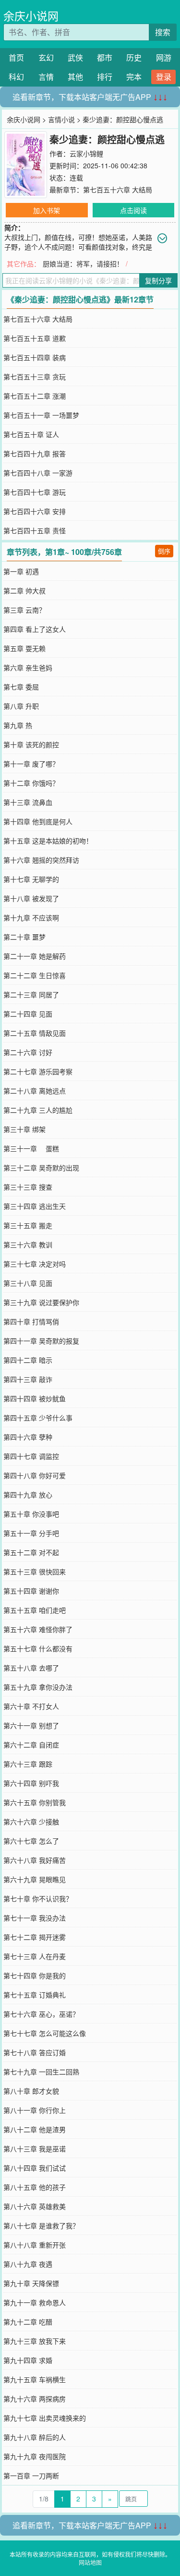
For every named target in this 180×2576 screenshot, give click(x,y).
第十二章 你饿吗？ (31, 783)
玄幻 (46, 57)
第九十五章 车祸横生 (35, 2379)
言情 (46, 77)
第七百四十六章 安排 (35, 511)
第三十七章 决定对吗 (35, 1264)
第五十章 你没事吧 (31, 1514)
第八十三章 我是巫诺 (35, 2149)
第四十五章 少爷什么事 (38, 1418)
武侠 (75, 57)
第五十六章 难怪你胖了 (38, 1629)
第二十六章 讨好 (28, 1052)
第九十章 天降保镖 (31, 2283)
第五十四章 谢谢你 (31, 1591)
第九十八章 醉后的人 (35, 2437)
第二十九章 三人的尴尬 (38, 1110)
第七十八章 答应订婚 (35, 2052)
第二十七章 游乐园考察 (38, 1071)
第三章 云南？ (24, 610)
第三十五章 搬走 (28, 1225)
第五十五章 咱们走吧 (35, 1610)
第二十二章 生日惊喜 (35, 975)
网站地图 (90, 2562)
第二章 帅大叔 (24, 591)
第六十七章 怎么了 (31, 1841)
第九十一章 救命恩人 (35, 2302)
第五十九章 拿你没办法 (38, 1687)
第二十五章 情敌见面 (35, 1033)
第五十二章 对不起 (31, 1552)
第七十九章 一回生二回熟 (41, 2072)
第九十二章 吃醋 (28, 2322)
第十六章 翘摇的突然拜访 (41, 860)
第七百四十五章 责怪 (35, 530)
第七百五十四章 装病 (35, 357)
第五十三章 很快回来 (35, 1571)
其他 (75, 77)
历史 (134, 57)
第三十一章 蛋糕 (31, 1148)
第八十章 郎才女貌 (31, 2091)
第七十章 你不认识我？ (38, 1898)
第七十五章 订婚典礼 (35, 1995)
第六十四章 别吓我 (31, 1783)
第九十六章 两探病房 (35, 2399)
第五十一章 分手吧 (31, 1533)
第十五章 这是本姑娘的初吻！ (48, 841)
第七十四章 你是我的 (35, 1975)
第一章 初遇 (21, 571)
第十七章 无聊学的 (31, 879)
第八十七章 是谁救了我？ (41, 2225)
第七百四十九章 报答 (35, 453)
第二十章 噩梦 (24, 937)
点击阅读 (133, 210)
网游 (164, 57)
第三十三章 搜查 (28, 1187)
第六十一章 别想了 (31, 1725)
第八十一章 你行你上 (35, 2110)
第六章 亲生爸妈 (28, 667)
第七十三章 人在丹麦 (35, 1956)
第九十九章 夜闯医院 (35, 2456)
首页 (16, 57)
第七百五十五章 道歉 (35, 338)
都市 (105, 57)
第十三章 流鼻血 (28, 802)
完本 (134, 77)
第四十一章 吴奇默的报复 (41, 1341)
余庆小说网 (31, 16)
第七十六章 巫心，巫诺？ (41, 2014)
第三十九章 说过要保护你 (41, 1302)
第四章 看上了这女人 (35, 629)
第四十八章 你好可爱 (35, 1475)
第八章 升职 (21, 706)
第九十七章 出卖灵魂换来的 (45, 2418)
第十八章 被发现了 (31, 898)
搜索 (163, 32)
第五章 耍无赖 (24, 648)
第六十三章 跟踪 (28, 1764)
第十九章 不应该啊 (31, 917)
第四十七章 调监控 (31, 1456)
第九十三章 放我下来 (35, 2341)
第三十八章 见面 (28, 1283)
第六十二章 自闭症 (31, 1745)
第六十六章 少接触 (31, 1822)
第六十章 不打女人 (31, 1706)
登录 (164, 77)
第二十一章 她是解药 (35, 956)
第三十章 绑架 (24, 1129)
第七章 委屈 (21, 687)
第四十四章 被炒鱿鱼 (35, 1398)
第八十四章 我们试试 (35, 2168)
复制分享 (158, 280)
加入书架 (47, 210)
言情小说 (61, 119)
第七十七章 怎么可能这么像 (45, 2033)
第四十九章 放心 (28, 1495)
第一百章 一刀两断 (31, 2475)
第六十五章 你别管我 (35, 1802)
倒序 (164, 551)
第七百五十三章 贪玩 (35, 377)
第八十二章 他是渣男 (35, 2129)
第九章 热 (18, 725)
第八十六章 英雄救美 (35, 2206)
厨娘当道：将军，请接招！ (83, 264)
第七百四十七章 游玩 (35, 492)
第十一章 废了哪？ (31, 764)
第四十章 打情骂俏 (31, 1321)
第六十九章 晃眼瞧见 (35, 1879)
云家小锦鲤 (86, 153)
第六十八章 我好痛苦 (35, 1860)
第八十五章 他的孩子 (35, 2187)
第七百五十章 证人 (31, 434)
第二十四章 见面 (28, 1014)
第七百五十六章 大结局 (118, 189)
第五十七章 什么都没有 (38, 1648)
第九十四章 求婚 (28, 2360)
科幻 (16, 77)
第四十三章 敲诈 (28, 1379)
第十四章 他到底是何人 (38, 821)
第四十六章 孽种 (28, 1437)
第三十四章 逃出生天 (35, 1206)
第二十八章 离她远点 (35, 1091)
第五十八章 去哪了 (31, 1668)
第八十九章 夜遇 (28, 2264)
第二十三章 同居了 (31, 994)
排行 (105, 77)
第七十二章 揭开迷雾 (35, 1937)
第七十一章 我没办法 (35, 1918)
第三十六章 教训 (28, 1244)
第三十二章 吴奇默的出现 (41, 1168)
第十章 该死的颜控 (31, 744)
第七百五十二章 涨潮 (35, 396)
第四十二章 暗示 (28, 1360)
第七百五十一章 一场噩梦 (41, 415)
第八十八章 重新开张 (35, 2245)
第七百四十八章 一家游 (38, 473)
